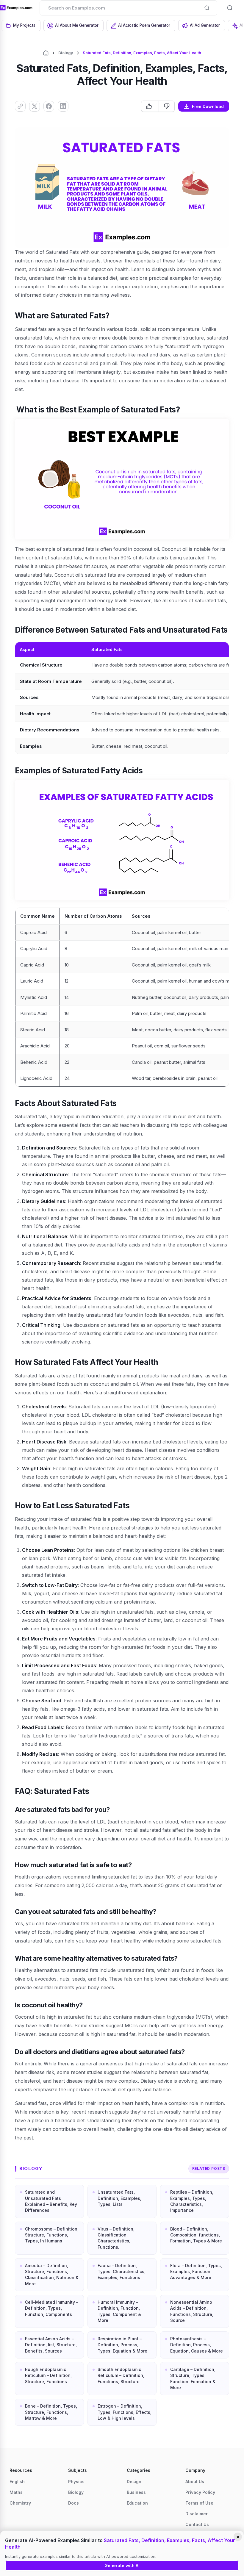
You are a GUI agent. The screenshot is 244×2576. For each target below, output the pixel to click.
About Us (195, 2482)
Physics (76, 2482)
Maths (16, 2492)
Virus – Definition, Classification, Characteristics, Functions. (116, 2238)
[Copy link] (20, 106)
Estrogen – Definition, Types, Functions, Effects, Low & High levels (125, 2412)
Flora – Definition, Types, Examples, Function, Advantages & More (196, 2272)
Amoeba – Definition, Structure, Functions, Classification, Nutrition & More (52, 2275)
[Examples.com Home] (16, 8)
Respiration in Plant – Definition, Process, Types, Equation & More (122, 2345)
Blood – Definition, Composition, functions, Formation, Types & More (196, 2235)
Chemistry (20, 2503)
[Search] (207, 8)
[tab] (21, 26)
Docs (73, 2503)
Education (137, 2503)
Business (136, 2492)
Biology (66, 53)
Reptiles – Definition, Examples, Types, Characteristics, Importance (192, 2201)
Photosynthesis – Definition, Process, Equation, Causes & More (197, 2345)
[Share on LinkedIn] (63, 106)
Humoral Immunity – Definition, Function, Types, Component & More (119, 2311)
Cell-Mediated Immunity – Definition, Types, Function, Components (52, 2308)
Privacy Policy (200, 2492)
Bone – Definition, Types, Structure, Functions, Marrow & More (51, 2412)
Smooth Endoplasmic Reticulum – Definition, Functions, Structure (121, 2375)
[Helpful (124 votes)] (150, 106)
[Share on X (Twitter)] (35, 106)
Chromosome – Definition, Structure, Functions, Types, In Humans (52, 2235)
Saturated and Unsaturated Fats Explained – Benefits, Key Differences (51, 2201)
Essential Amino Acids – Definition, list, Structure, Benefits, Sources (51, 2345)
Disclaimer (197, 2514)
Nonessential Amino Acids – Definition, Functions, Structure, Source (192, 2311)
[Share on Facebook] (49, 106)
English (17, 2482)
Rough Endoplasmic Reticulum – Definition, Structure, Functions (48, 2375)
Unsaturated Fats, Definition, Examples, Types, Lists (119, 2198)
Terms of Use (199, 2503)
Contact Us (197, 2524)
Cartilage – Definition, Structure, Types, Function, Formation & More (193, 2378)
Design (134, 2482)
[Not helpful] (166, 106)
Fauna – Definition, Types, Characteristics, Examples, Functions (122, 2272)
